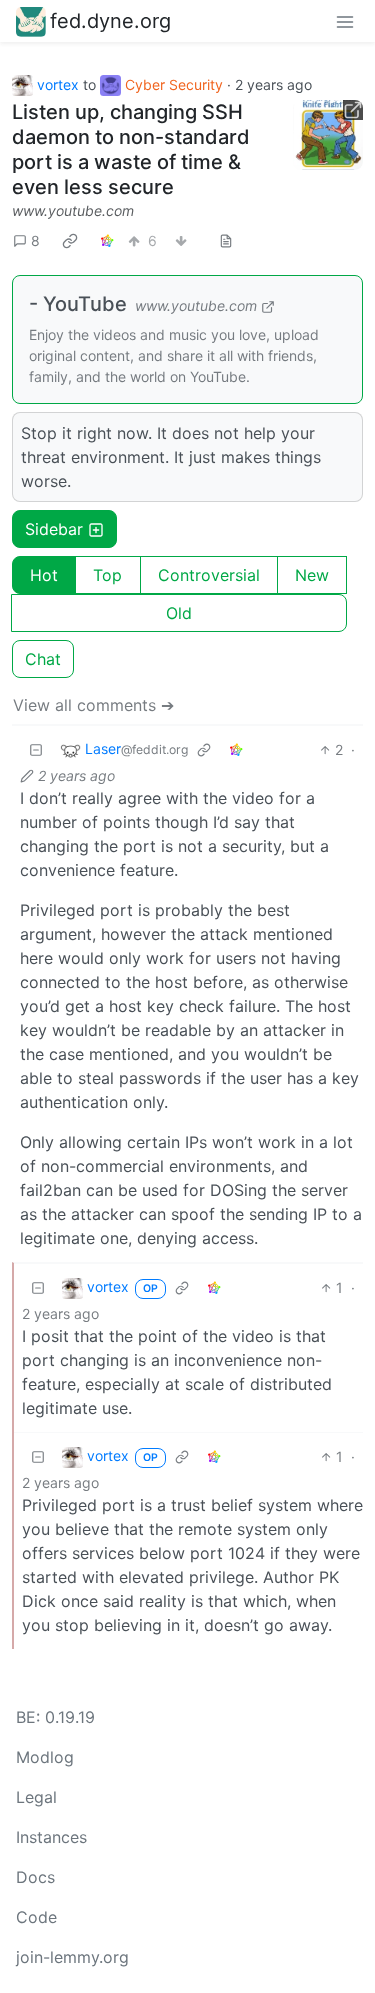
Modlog (45, 1757)
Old (179, 613)
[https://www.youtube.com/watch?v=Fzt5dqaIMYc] (328, 135)
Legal (36, 1797)
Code (36, 1917)
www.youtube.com (73, 210)
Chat (43, 659)
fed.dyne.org (110, 21)
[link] (70, 240)
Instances (51, 1837)
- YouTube (78, 304)
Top (107, 575)
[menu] (345, 21)
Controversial (209, 575)
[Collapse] (36, 749)
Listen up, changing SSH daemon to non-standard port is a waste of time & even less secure (131, 149)
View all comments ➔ (93, 705)
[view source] (226, 240)
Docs (35, 1877)
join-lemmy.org (72, 1957)
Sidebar (54, 529)
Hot (44, 575)
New (312, 575)
